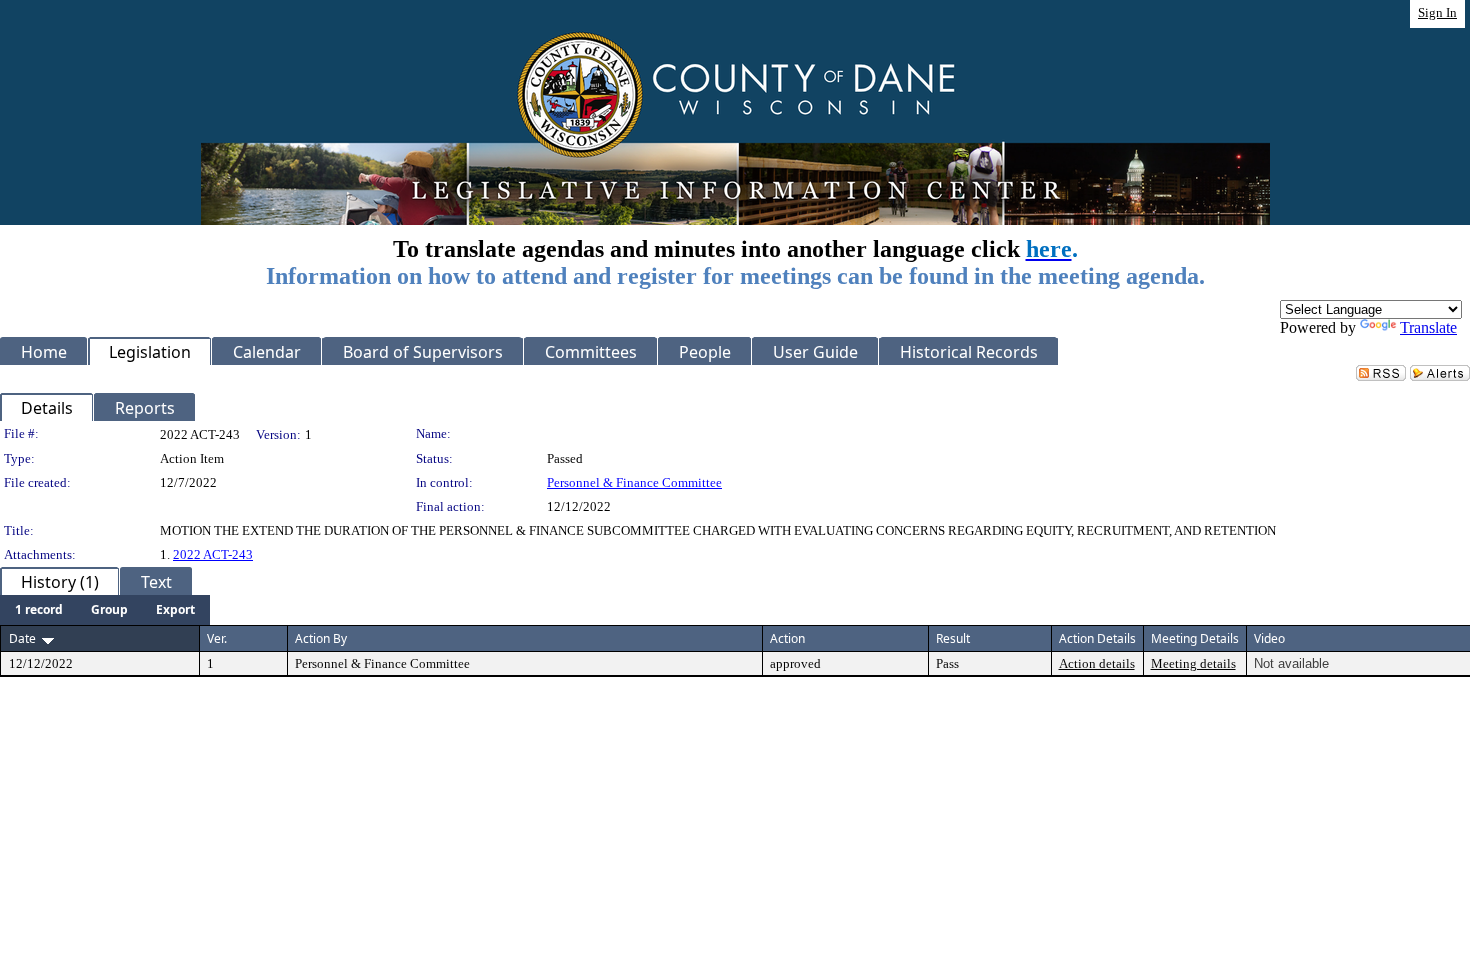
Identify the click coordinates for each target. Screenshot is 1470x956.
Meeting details (1193, 663)
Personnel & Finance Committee (634, 482)
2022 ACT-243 (213, 554)
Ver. (217, 638)
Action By (321, 638)
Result (953, 638)
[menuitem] (39, 610)
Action (787, 638)
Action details (1097, 663)
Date (22, 638)
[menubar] (105, 610)
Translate (1428, 327)
